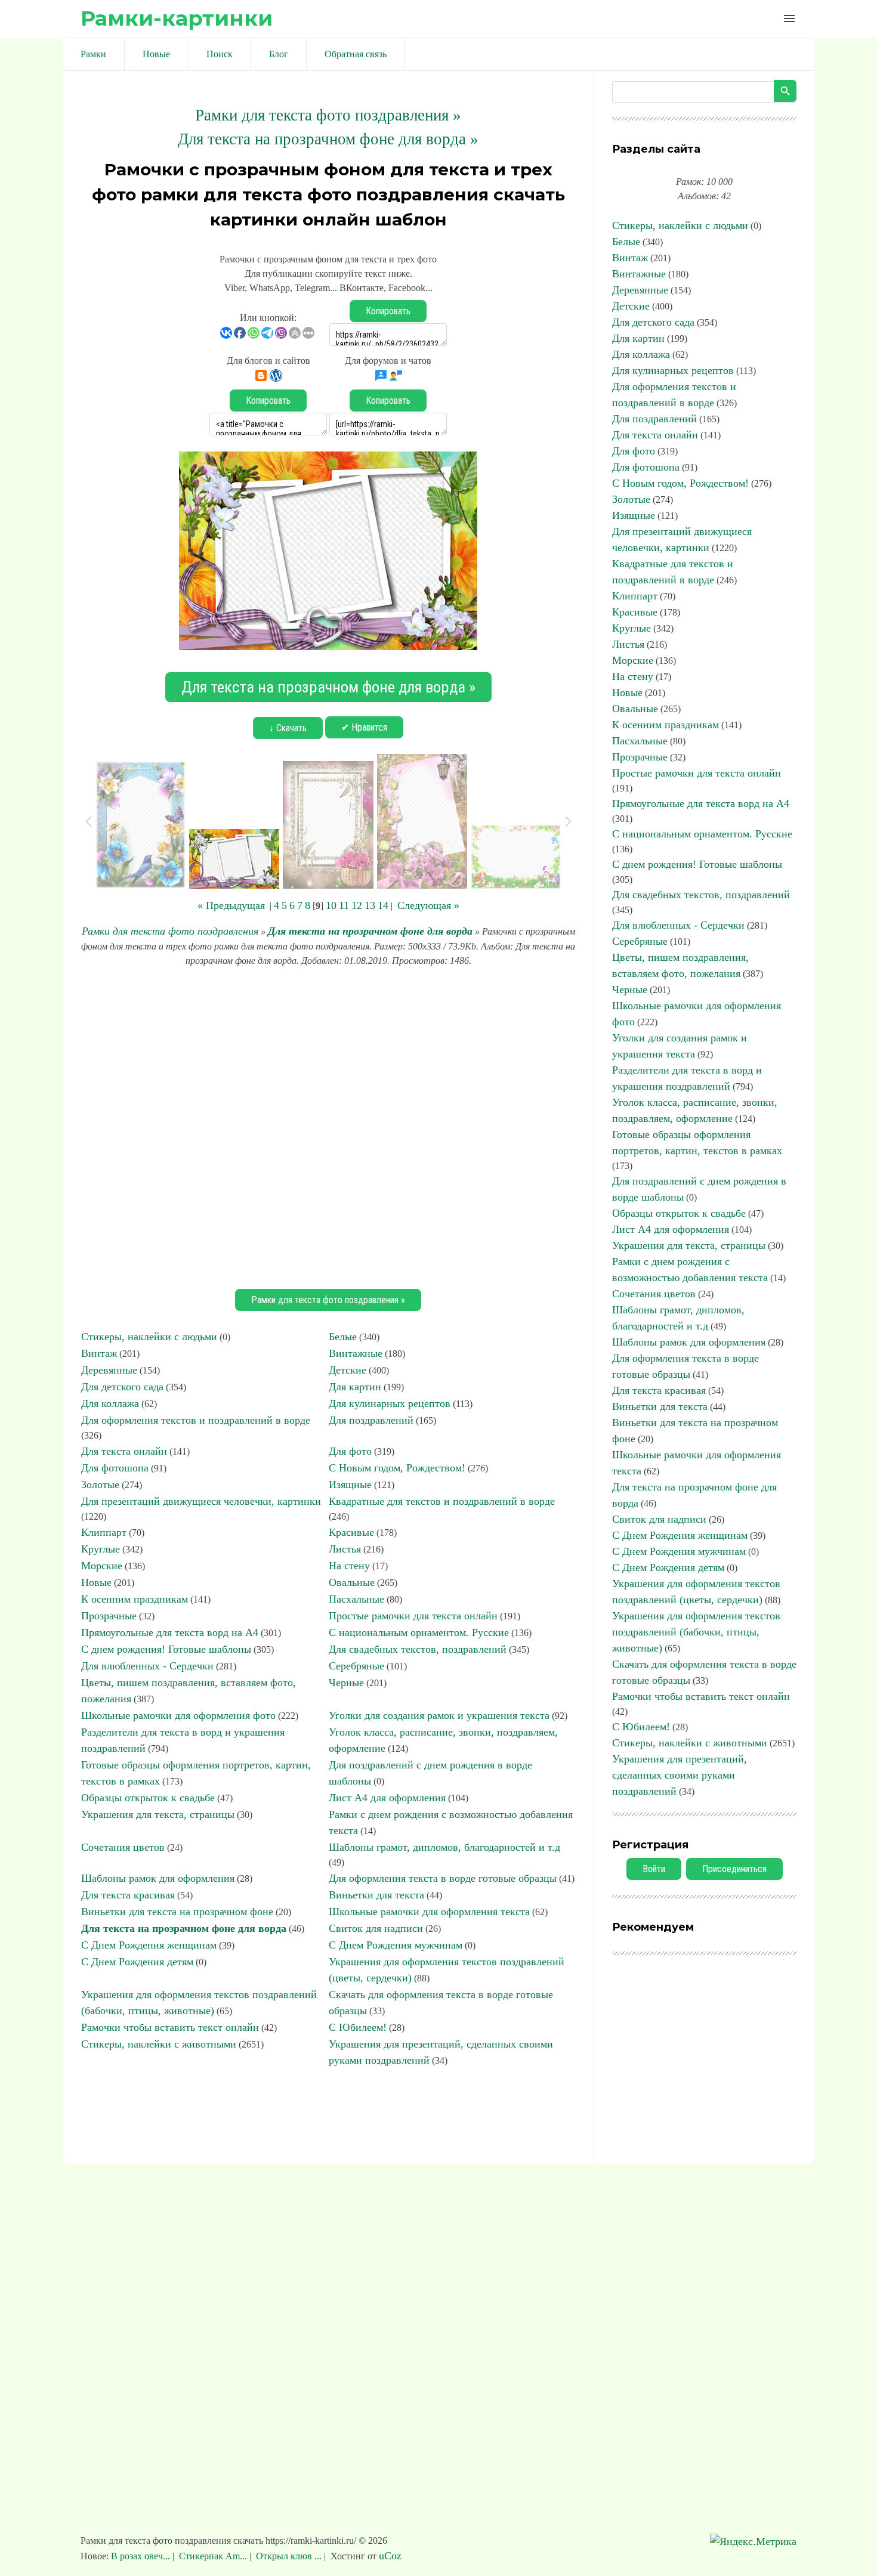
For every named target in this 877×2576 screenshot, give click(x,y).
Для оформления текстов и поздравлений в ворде (196, 1420)
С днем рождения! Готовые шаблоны (166, 1649)
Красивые (351, 1532)
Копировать (388, 311)
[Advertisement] (328, 1126)
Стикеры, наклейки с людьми (149, 1337)
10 (331, 905)
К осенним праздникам (135, 1599)
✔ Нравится (364, 727)
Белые (343, 1337)
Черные (346, 1683)
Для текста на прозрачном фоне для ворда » (328, 139)
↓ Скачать (288, 728)
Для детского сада (122, 1387)
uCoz (390, 2556)
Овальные (352, 1582)
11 (344, 905)
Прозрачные (109, 1616)
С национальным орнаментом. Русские (419, 1632)
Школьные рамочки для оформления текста (429, 1912)
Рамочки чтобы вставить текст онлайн (170, 2027)
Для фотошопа (115, 1468)
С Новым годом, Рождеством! (397, 1468)
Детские (348, 1370)
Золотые (100, 1485)
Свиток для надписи (376, 1928)
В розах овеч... (142, 2556)
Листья (345, 1549)
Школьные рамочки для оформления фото (178, 1715)
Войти (654, 1869)
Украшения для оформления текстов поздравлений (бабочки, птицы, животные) (696, 1632)
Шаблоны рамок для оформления (158, 1878)
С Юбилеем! (358, 2027)
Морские (102, 1566)
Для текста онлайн (124, 1451)
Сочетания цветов (123, 1847)
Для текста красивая (128, 1895)
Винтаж (99, 1353)
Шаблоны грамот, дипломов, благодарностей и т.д (444, 1847)
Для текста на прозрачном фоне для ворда (370, 931)
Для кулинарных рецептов (390, 1403)
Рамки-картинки (177, 18)
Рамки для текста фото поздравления (170, 931)
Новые (96, 1582)
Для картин (355, 1387)
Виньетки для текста (376, 1895)
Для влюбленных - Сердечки (147, 1666)
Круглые (101, 1549)
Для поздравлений (371, 1420)
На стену (349, 1566)
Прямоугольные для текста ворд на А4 (170, 1632)
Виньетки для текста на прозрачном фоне (177, 1912)
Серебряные (356, 1666)
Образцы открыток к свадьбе (148, 1798)
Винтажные (356, 1353)
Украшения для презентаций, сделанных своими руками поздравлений (680, 1775)
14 (383, 905)
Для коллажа (110, 1403)
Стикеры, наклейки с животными (159, 2044)
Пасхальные (356, 1599)
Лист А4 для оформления (387, 1798)
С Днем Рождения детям (137, 1962)
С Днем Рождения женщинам (149, 1945)
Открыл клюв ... (289, 2556)
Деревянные (109, 1370)
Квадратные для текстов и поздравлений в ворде (442, 1501)
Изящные (350, 1485)
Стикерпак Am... (213, 2556)
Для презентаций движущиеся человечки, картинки (201, 1501)
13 (370, 905)
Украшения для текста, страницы (158, 1814)
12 (357, 905)
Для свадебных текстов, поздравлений (418, 1649)
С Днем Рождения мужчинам (396, 1945)
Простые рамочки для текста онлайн (413, 1616)
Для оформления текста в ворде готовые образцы (443, 1878)
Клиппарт (104, 1532)
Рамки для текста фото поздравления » (328, 115)
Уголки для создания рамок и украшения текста (439, 1715)
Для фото (350, 1451)
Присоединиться (734, 1869)
